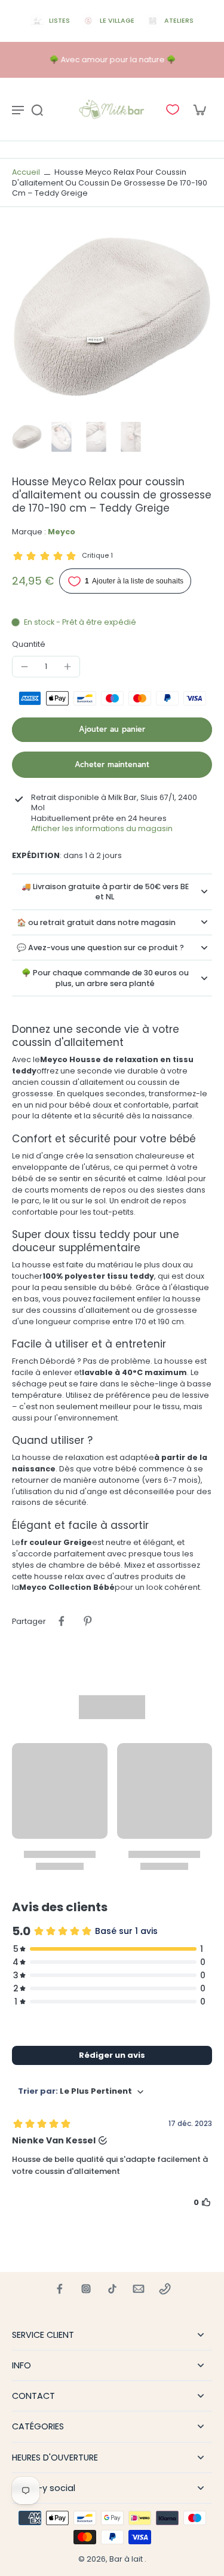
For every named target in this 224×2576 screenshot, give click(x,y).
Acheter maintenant (112, 764)
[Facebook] (60, 2289)
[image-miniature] (27, 437)
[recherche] (37, 110)
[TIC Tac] (112, 2289)
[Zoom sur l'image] (112, 317)
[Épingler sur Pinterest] (88, 1621)
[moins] (24, 667)
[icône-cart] (199, 110)
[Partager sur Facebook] (62, 1621)
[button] (112, 730)
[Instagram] (86, 2289)
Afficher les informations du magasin (102, 828)
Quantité (29, 644)
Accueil (26, 172)
